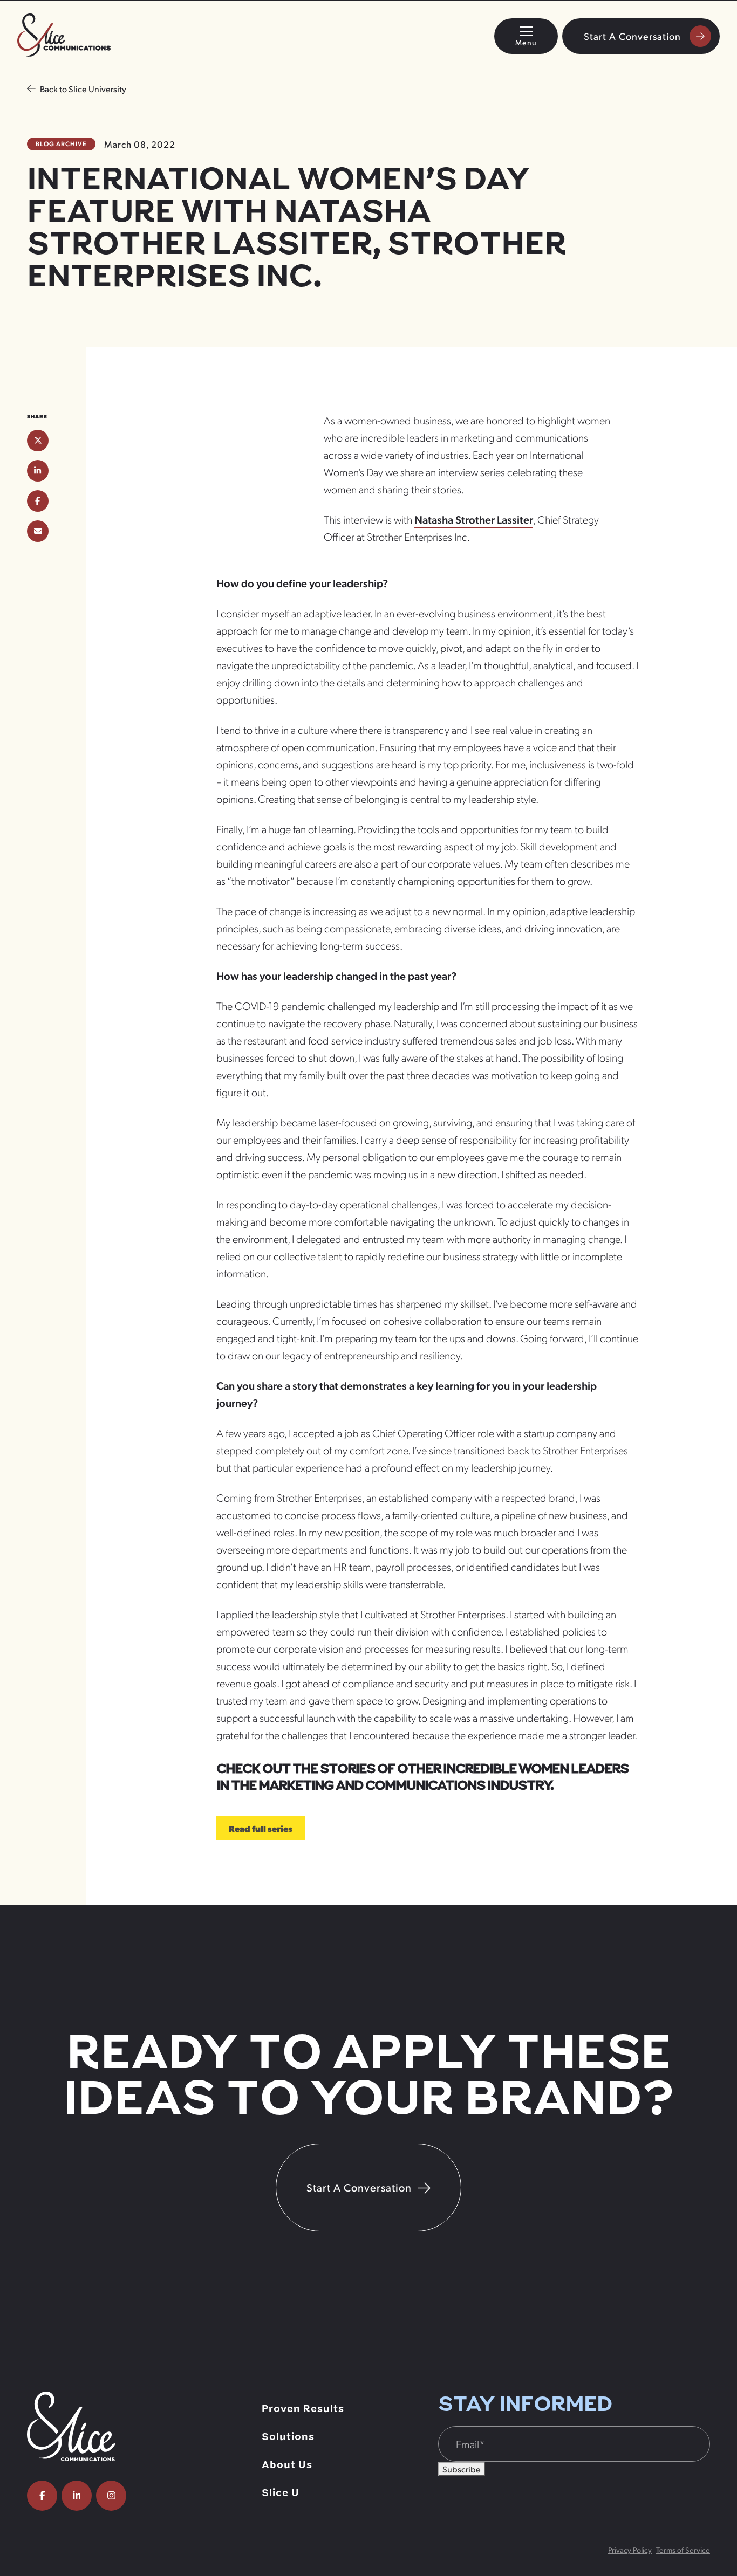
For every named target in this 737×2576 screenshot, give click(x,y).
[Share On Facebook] (38, 501)
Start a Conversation (632, 36)
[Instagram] (111, 2496)
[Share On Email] (38, 531)
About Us (287, 2465)
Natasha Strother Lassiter (474, 519)
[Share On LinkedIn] (38, 471)
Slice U (281, 2493)
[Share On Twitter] (38, 441)
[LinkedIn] (77, 2496)
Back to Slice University (83, 89)
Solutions (288, 2437)
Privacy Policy (630, 2550)
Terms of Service (683, 2550)
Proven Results (303, 2409)
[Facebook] (42, 2496)
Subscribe (462, 2469)
